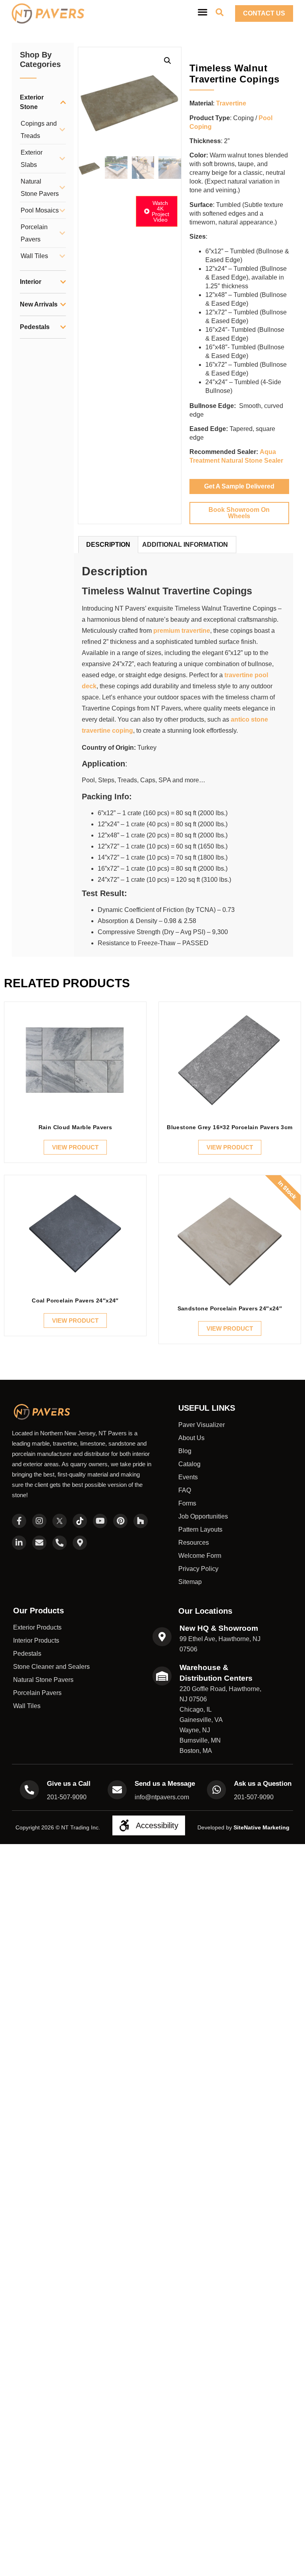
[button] (168, 61)
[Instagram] (39, 1521)
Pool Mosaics (40, 210)
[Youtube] (100, 1521)
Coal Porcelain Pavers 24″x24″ (75, 1300)
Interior (31, 282)
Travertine (231, 103)
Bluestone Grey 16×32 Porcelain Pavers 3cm (230, 1127)
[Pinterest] (120, 1521)
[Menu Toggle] (203, 12)
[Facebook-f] (19, 1521)
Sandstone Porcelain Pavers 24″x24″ (230, 1308)
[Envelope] (39, 1543)
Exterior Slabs (32, 159)
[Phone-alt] (60, 1543)
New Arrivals (39, 304)
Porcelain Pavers (34, 233)
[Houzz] (141, 1521)
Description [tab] (108, 545)
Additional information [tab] (185, 545)
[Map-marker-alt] (80, 1543)
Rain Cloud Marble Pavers (75, 1127)
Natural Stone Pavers (40, 188)
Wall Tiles (34, 256)
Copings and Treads (39, 130)
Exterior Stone (32, 102)
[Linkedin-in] (19, 1543)
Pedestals (35, 327)
